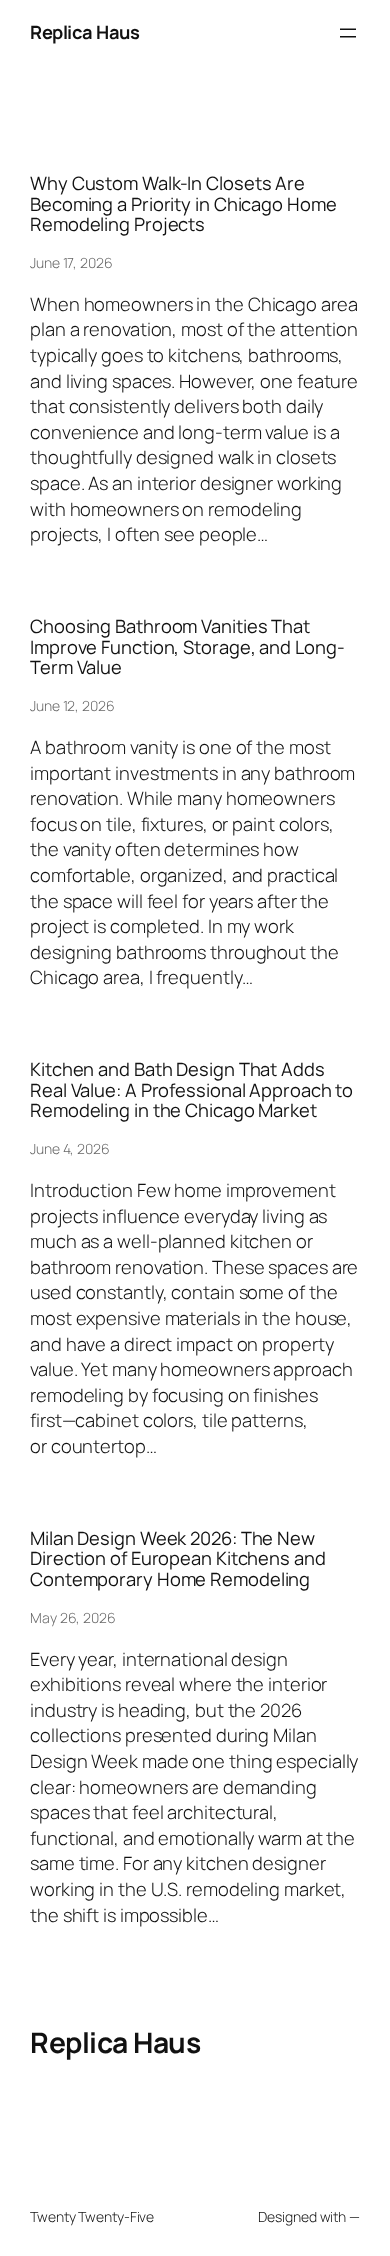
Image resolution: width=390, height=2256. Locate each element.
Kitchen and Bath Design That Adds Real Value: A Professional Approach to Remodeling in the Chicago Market (191, 1090)
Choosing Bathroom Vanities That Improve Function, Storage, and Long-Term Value (187, 647)
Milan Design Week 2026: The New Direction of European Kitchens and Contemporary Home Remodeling (178, 1559)
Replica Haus (84, 32)
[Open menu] (348, 33)
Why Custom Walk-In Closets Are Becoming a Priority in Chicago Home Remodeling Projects (183, 204)
